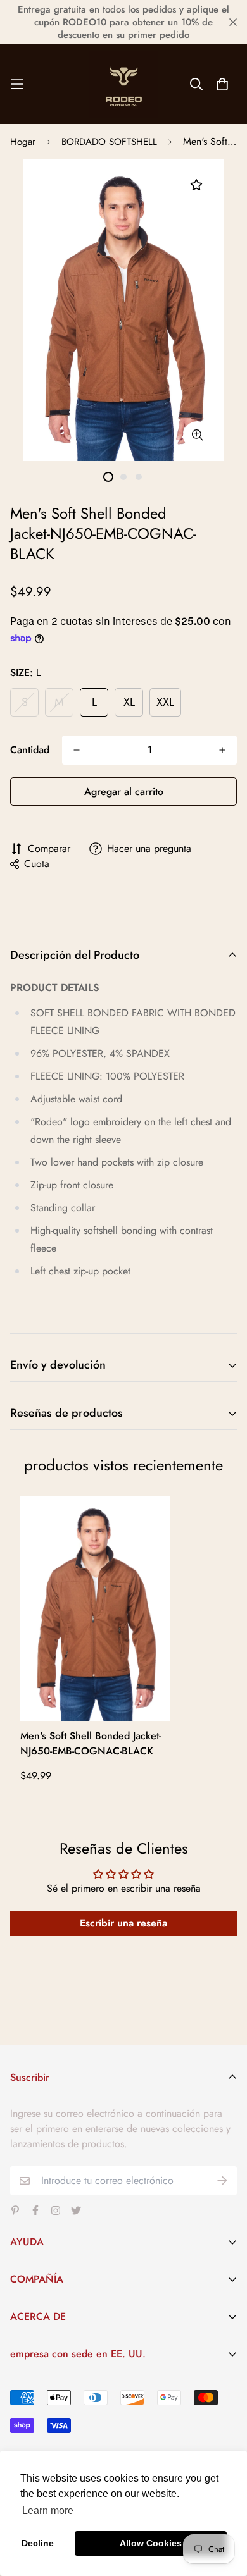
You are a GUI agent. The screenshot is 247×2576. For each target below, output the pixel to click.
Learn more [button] (48, 2511)
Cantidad (30, 750)
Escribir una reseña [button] (123, 1923)
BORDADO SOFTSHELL (109, 142)
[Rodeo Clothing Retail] (123, 84)
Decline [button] (38, 2543)
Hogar (23, 142)
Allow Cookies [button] (151, 2543)
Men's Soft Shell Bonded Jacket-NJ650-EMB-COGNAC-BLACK (91, 1743)
